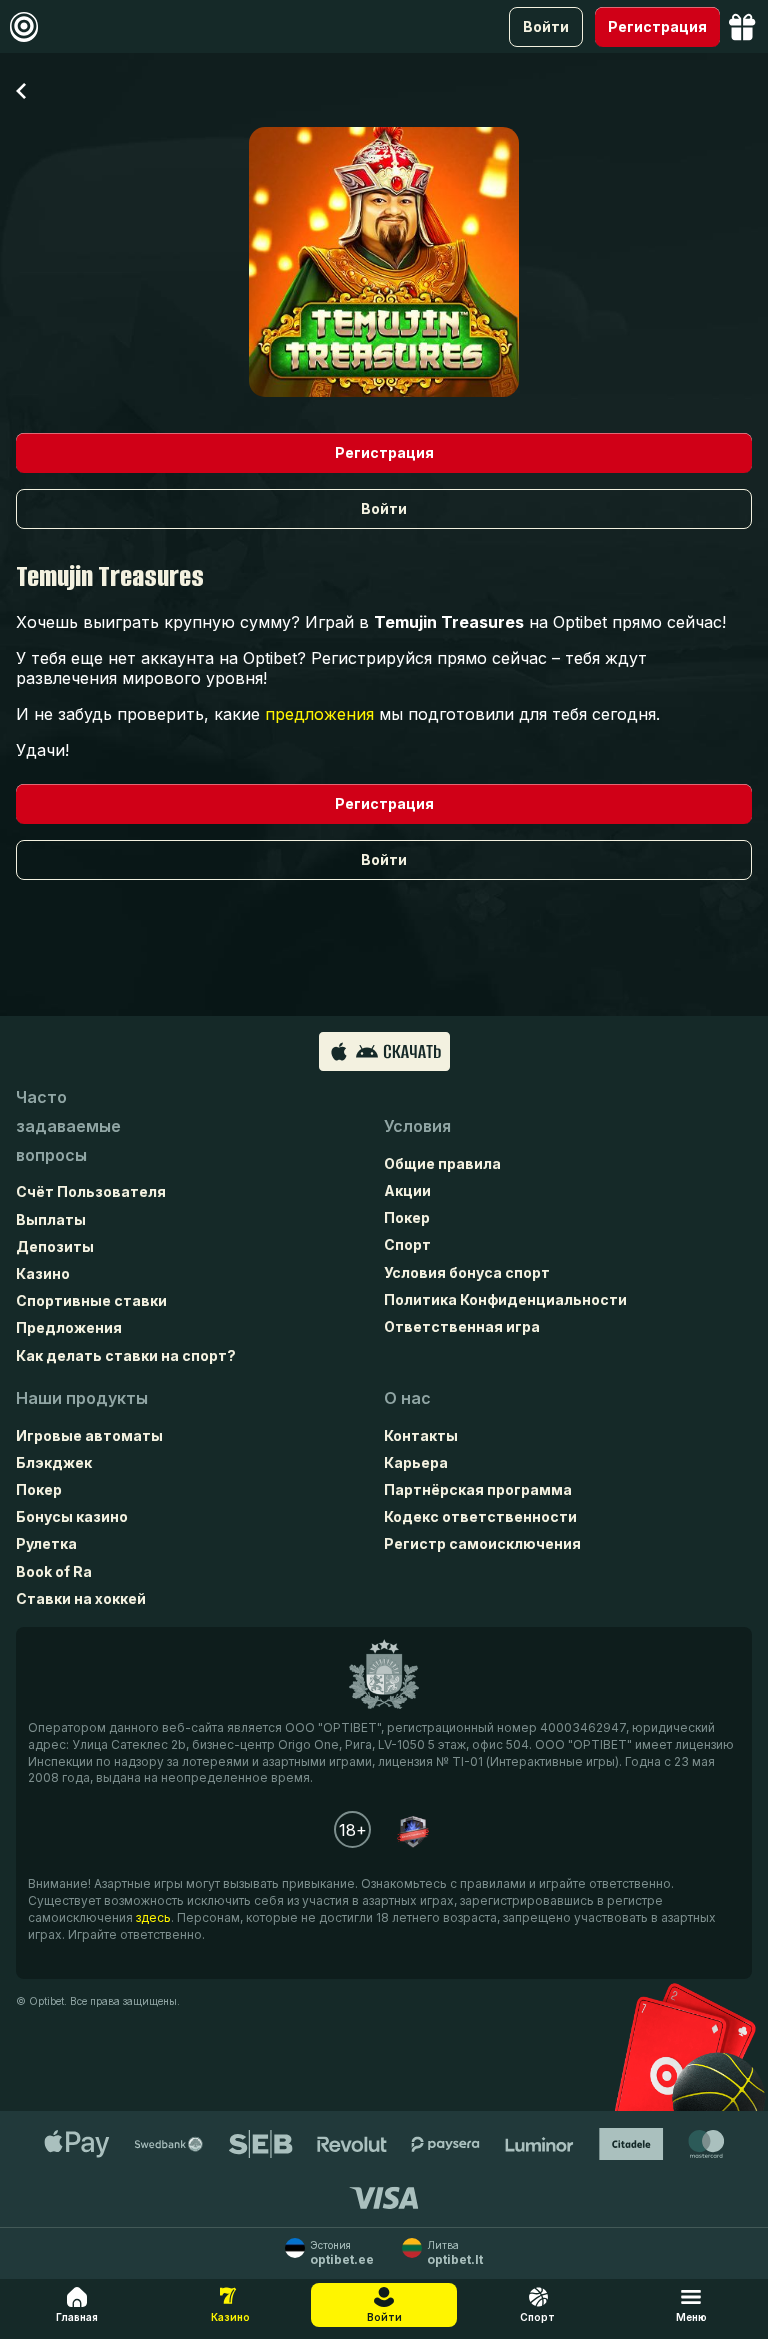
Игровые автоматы (89, 1435)
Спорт (407, 1244)
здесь (153, 1917)
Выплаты (51, 1219)
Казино (43, 1273)
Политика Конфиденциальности (505, 1299)
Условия (417, 1126)
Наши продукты (82, 1398)
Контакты (421, 1435)
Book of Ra (54, 1571)
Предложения (69, 1327)
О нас (407, 1398)
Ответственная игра (462, 1326)
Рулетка (46, 1543)
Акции (407, 1190)
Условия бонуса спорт (467, 1272)
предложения (319, 714)
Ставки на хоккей (81, 1598)
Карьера (416, 1462)
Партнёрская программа (478, 1489)
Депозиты (55, 1246)
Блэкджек (54, 1462)
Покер (407, 1217)
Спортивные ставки (91, 1300)
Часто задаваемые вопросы (68, 1126)
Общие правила (442, 1163)
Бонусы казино (72, 1516)
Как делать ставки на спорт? (126, 1355)
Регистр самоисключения (482, 1543)
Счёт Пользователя (91, 1191)
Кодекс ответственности (480, 1516)
